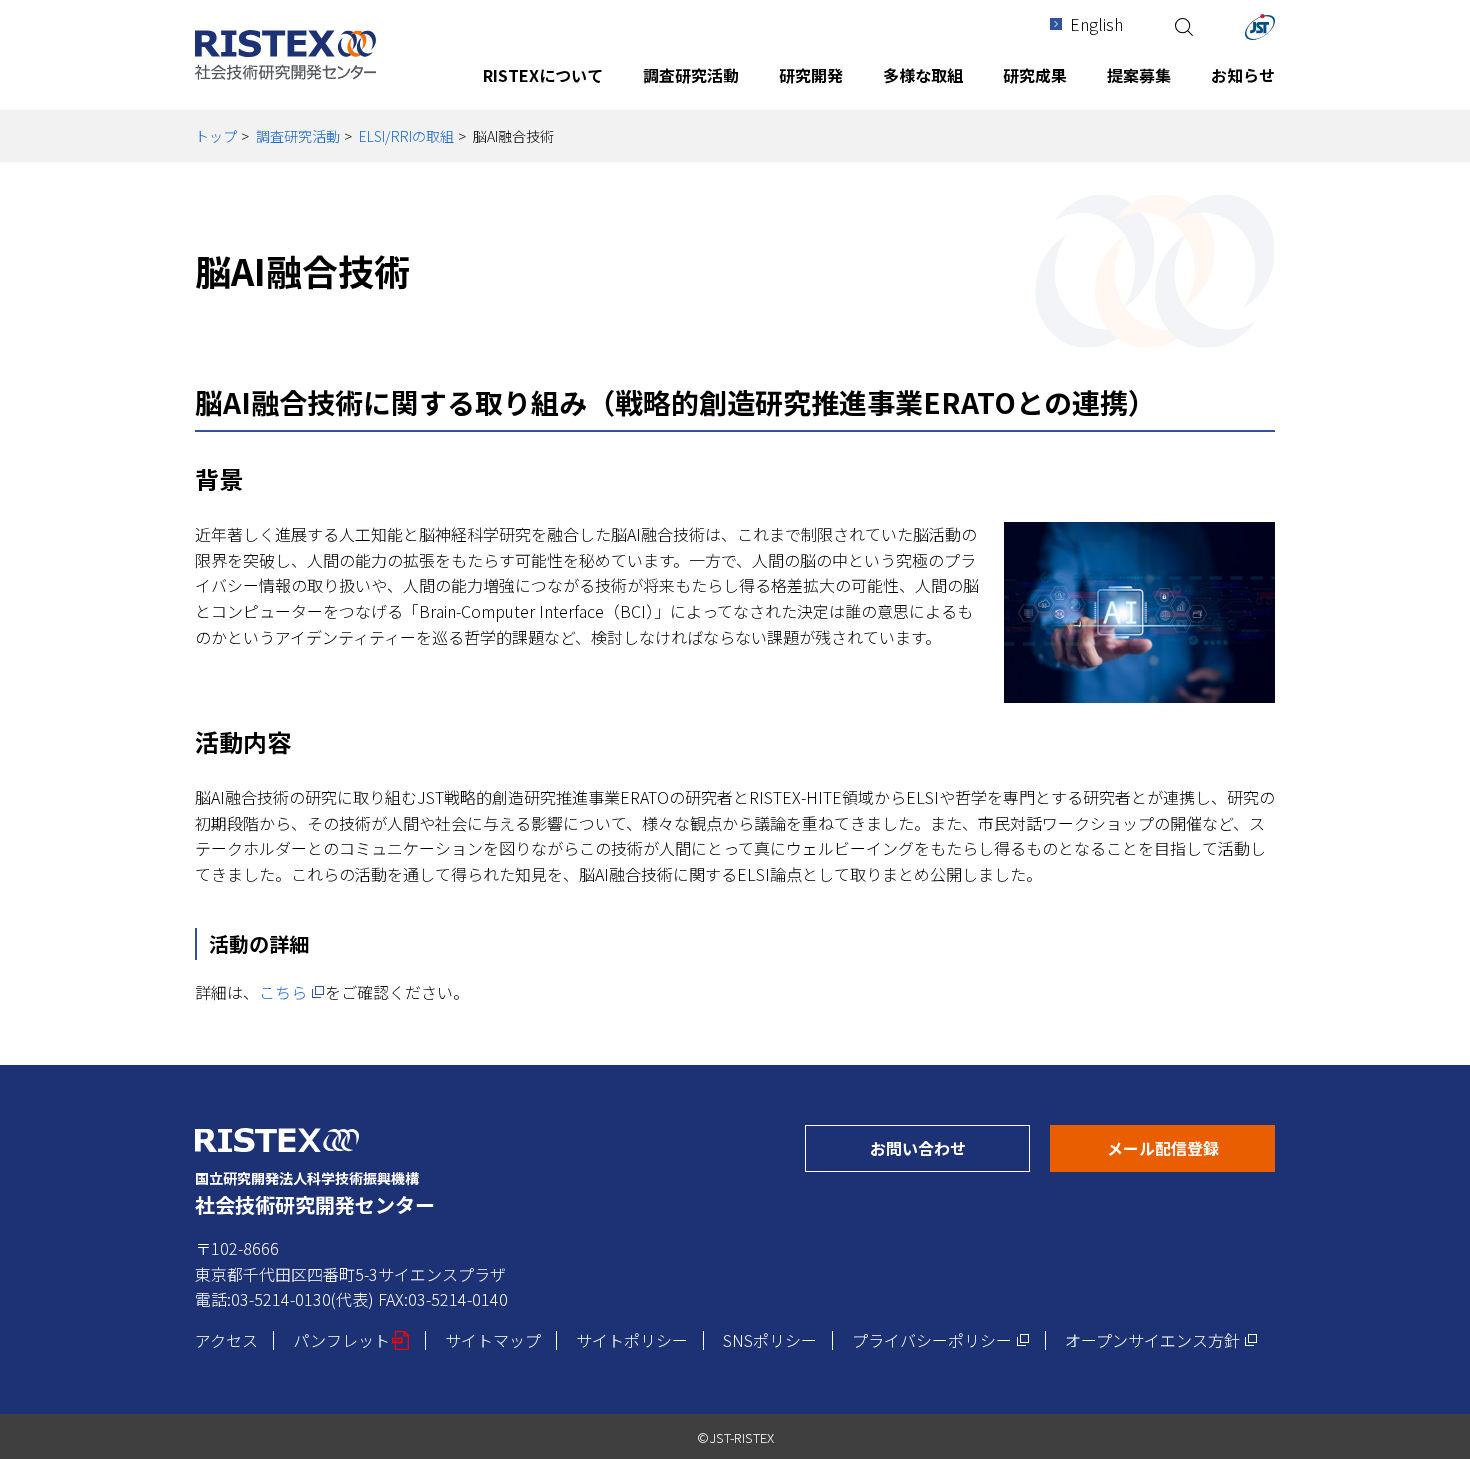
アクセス (226, 1340)
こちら (292, 992)
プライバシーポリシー (941, 1340)
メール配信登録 (1191, 1147)
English (1096, 24)
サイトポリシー (632, 1340)
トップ (216, 136)
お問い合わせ (950, 1147)
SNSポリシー (770, 1340)
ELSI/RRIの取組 (406, 136)
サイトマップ (493, 1340)
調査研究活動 (298, 136)
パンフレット (351, 1340)
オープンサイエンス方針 (1161, 1340)
